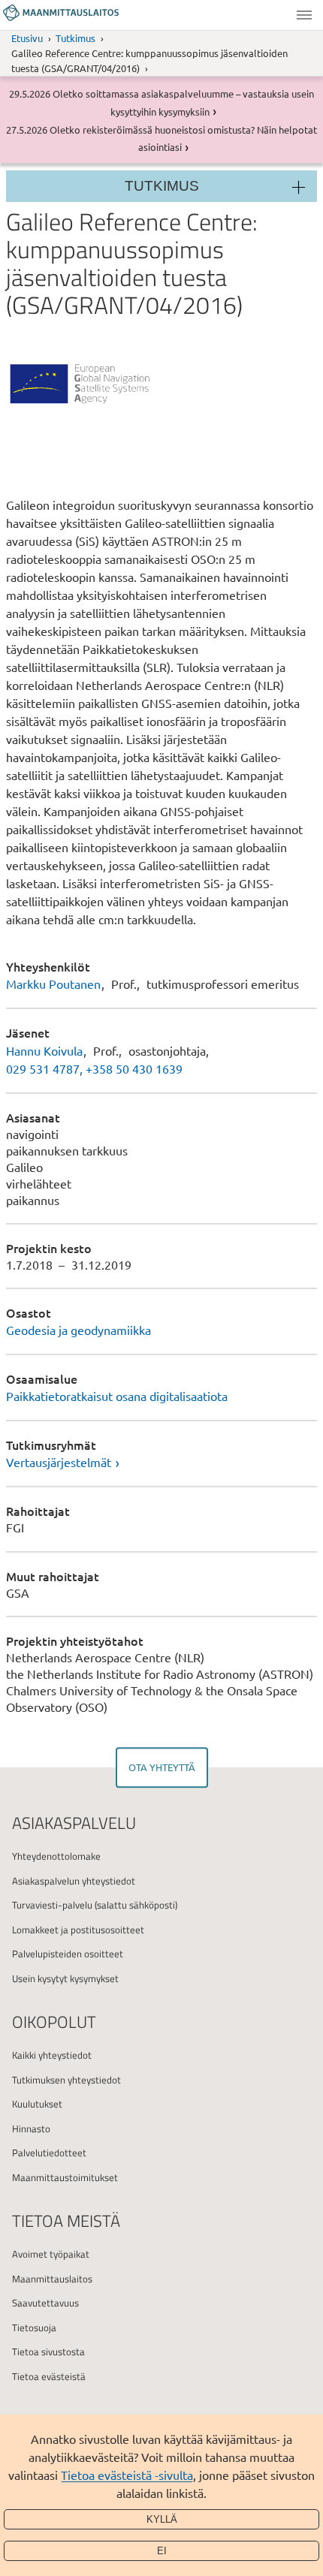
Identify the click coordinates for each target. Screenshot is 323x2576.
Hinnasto (31, 2129)
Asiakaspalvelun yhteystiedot (74, 1881)
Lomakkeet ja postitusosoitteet (78, 1930)
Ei (162, 2551)
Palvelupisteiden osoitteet (68, 1954)
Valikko (304, 15)
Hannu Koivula (44, 1050)
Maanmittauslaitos (52, 2279)
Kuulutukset (37, 2104)
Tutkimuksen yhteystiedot (66, 2080)
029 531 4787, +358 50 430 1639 (94, 1068)
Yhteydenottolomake (56, 1856)
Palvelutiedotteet (49, 2153)
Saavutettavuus (45, 2303)
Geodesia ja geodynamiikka (78, 1330)
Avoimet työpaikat (51, 2254)
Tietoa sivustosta (48, 2352)
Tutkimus (75, 38)
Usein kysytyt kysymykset (65, 1978)
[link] (161, 1462)
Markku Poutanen (53, 984)
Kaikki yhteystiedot (52, 2055)
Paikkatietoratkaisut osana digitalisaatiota (117, 1396)
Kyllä (162, 2519)
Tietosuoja (34, 2327)
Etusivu (27, 38)
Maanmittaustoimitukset (65, 2177)
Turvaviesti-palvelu (52, 1905)
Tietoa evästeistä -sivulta (127, 2475)
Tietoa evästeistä (49, 2376)
